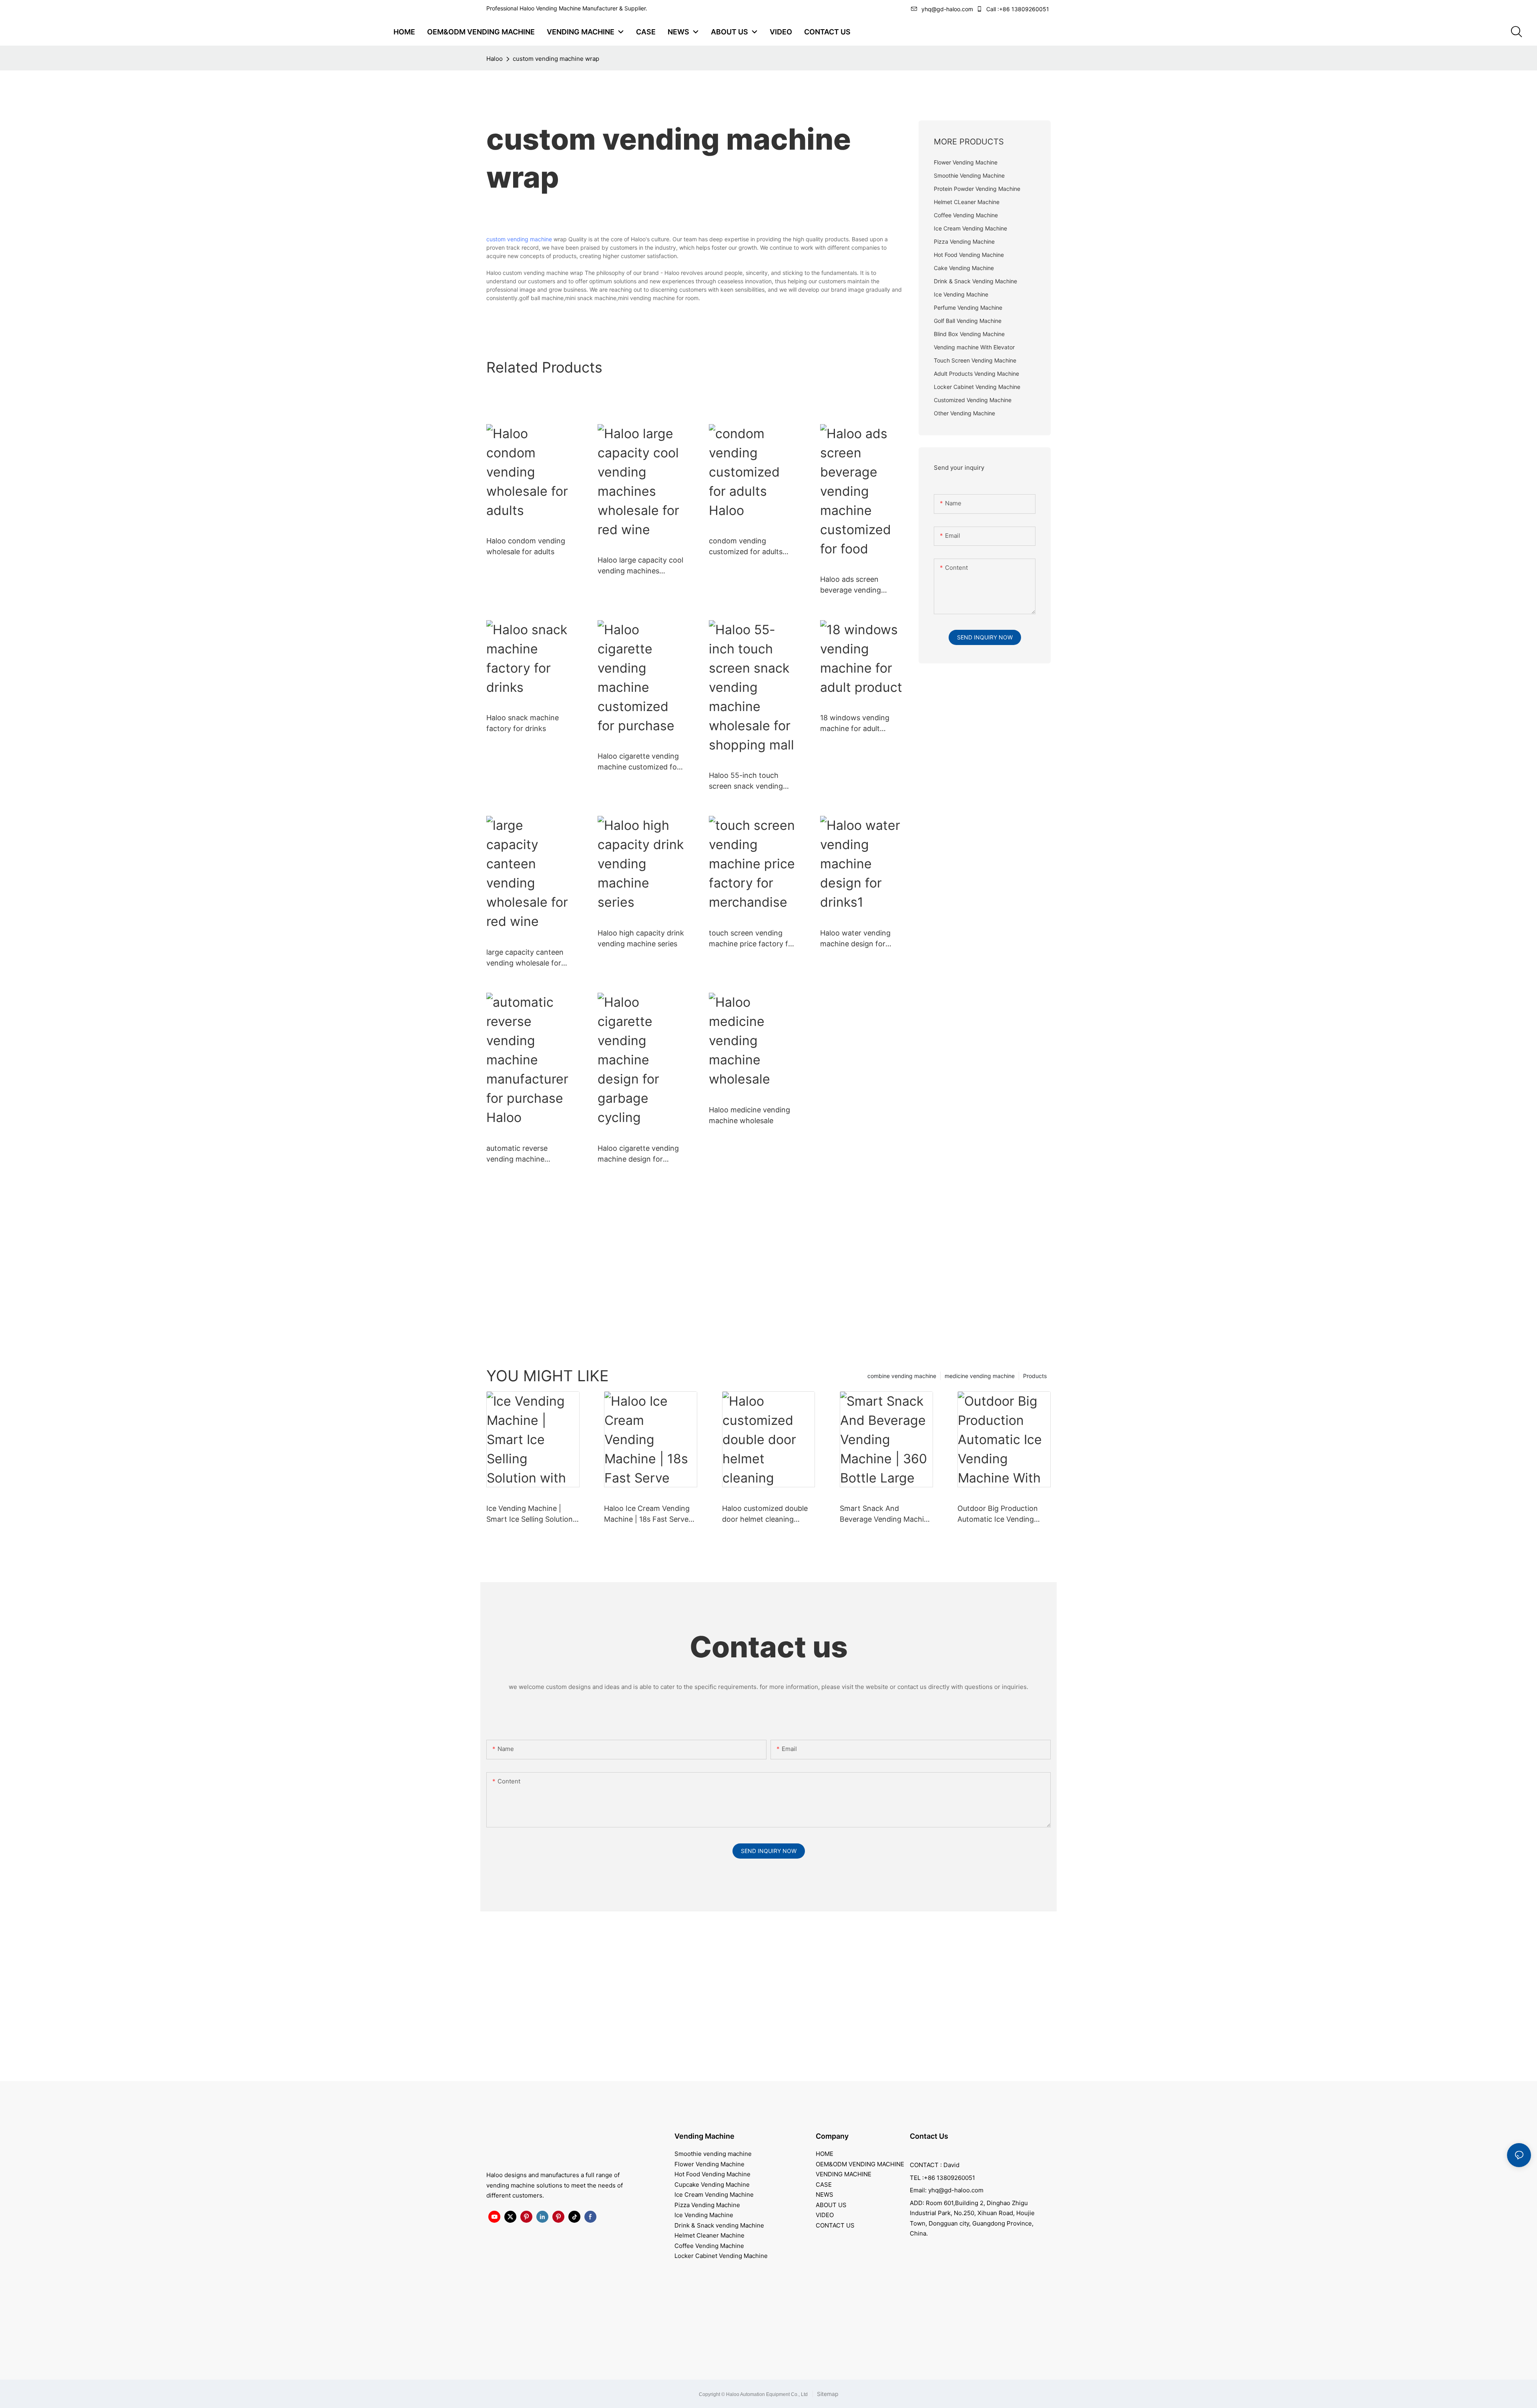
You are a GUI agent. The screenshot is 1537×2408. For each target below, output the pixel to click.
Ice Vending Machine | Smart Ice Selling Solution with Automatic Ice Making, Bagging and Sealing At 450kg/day (533, 1514)
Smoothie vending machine (713, 2154)
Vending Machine (704, 2136)
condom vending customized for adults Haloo (746, 547)
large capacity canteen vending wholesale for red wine (525, 958)
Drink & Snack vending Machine (719, 2225)
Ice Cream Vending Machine (714, 2195)
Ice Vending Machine (704, 2215)
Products (1035, 1376)
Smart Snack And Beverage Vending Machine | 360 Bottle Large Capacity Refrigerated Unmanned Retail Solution (886, 1514)
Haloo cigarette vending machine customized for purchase (639, 762)
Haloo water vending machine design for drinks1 (855, 939)
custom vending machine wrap (556, 59)
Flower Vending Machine (709, 2164)
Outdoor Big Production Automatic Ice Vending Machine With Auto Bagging (998, 1514)
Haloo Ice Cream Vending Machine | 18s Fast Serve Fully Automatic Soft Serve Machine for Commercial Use (649, 1514)
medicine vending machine (980, 1376)
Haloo (495, 59)
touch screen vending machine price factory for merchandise (752, 939)
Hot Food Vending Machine (712, 2174)
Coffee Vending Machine (709, 2246)
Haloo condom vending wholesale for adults (526, 546)
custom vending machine (519, 239)
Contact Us (929, 2136)
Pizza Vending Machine (707, 2205)
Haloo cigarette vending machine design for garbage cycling (638, 1154)
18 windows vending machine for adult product (855, 724)
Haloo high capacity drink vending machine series (641, 938)
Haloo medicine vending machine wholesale (749, 1115)
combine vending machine (902, 1376)
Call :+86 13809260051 (1018, 9)
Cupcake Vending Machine (712, 2185)
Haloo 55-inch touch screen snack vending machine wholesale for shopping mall (747, 781)
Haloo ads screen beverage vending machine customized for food (861, 585)
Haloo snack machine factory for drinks (523, 723)
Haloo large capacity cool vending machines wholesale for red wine (640, 566)
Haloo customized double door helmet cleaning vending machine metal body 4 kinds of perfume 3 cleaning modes (767, 1514)
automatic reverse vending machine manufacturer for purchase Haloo (517, 1154)
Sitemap (827, 2394)
